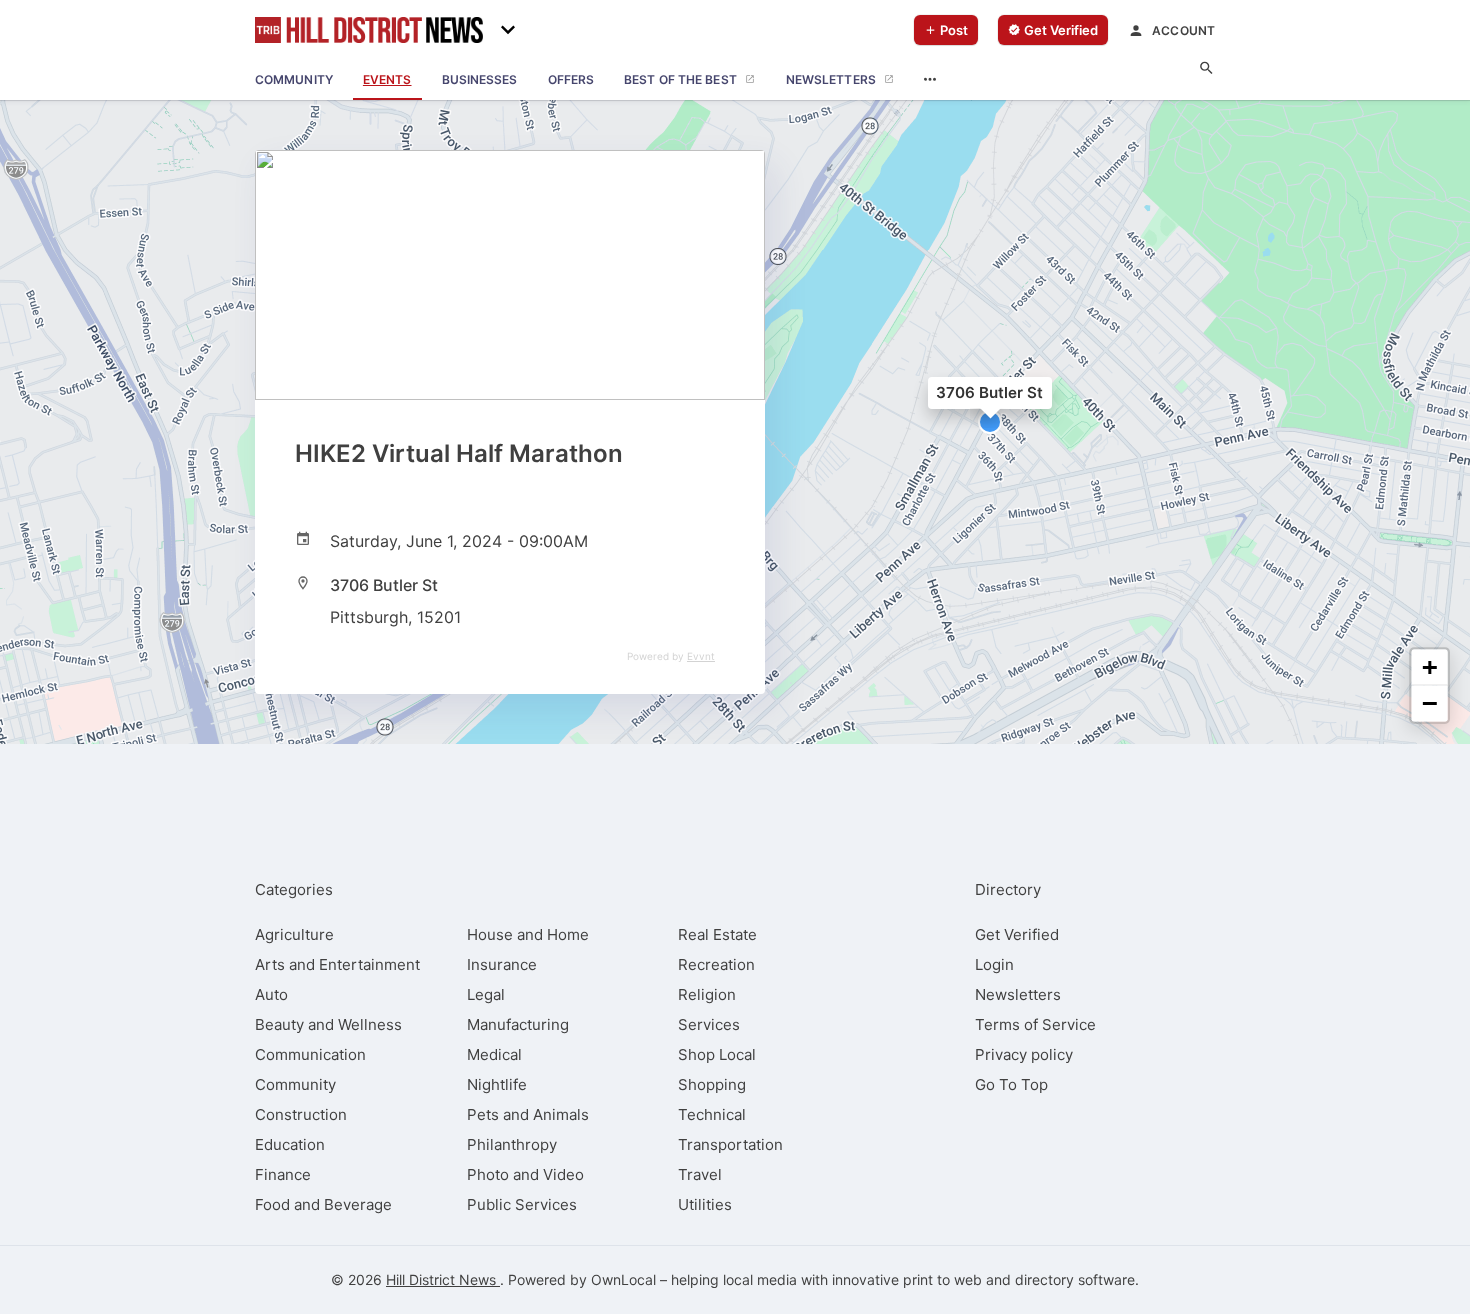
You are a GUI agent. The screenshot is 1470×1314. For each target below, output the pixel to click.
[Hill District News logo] (369, 30)
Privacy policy (1024, 1054)
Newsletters (1018, 994)
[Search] (1206, 68)
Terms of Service (1035, 1024)
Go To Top (1011, 1084)
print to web (942, 1279)
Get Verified (1017, 934)
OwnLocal (623, 1279)
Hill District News (443, 1279)
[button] (990, 422)
